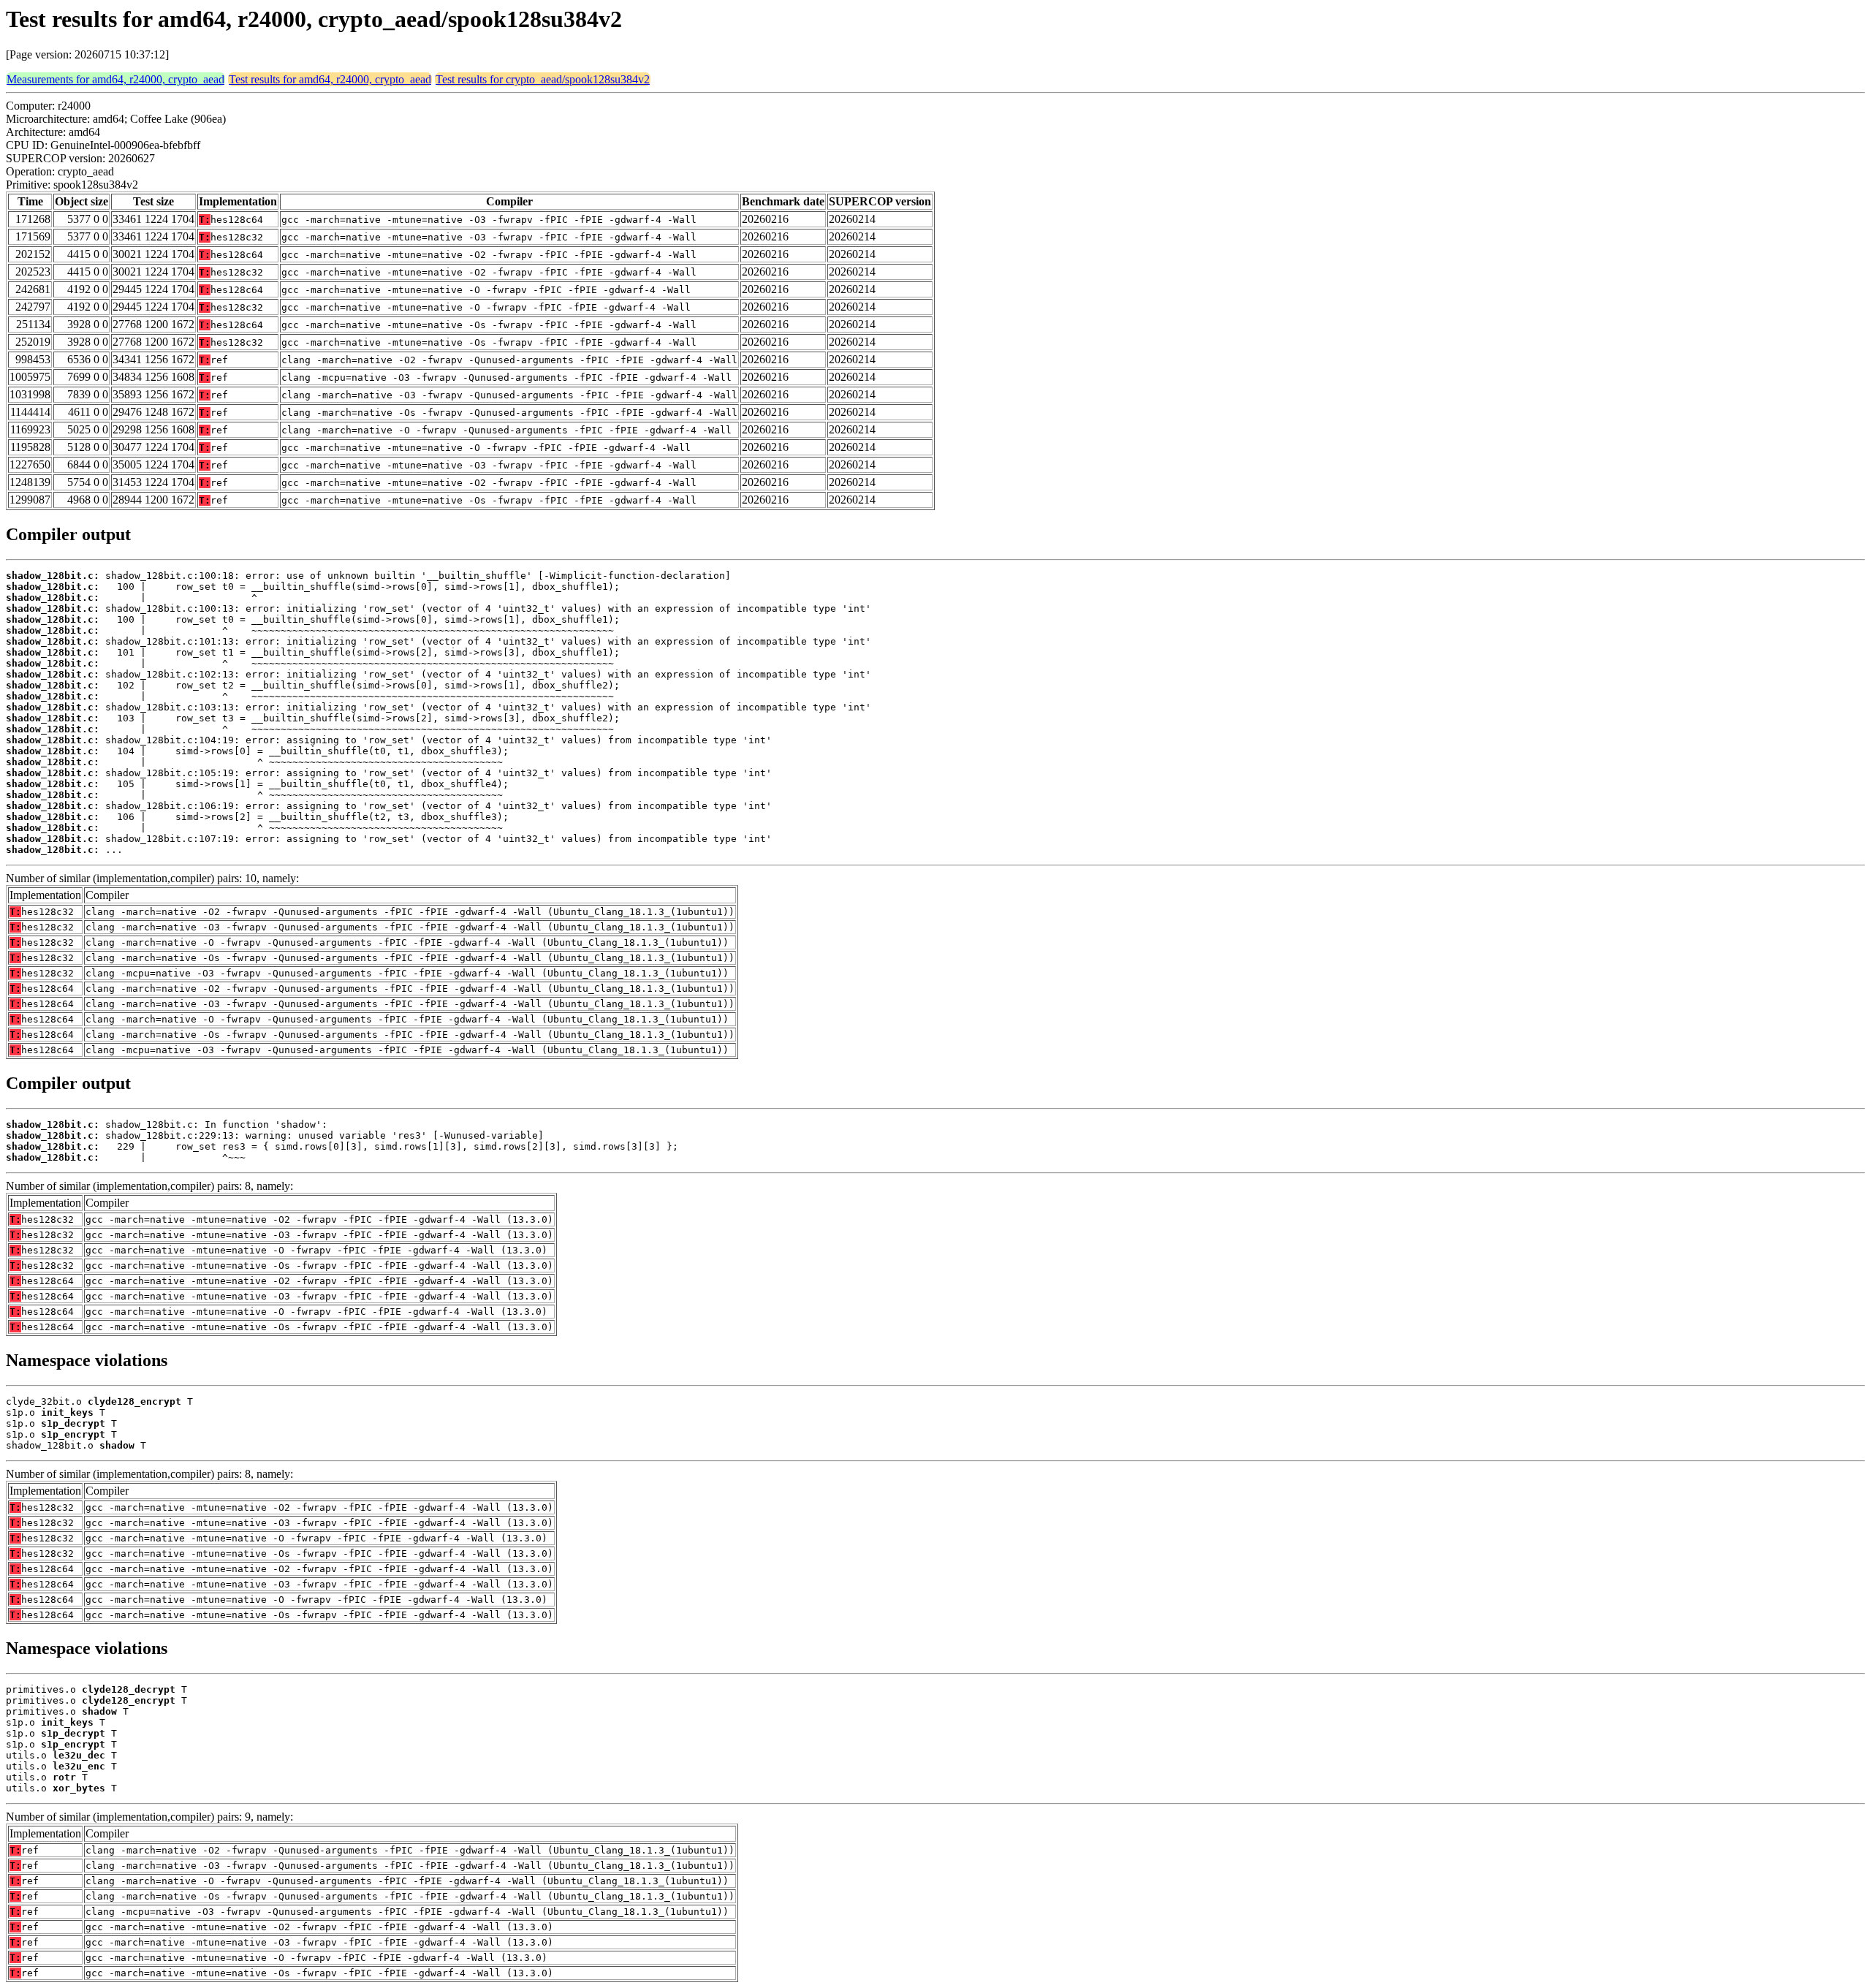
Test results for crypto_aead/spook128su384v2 (543, 79)
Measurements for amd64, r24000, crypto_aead (115, 79)
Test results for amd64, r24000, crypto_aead (330, 79)
